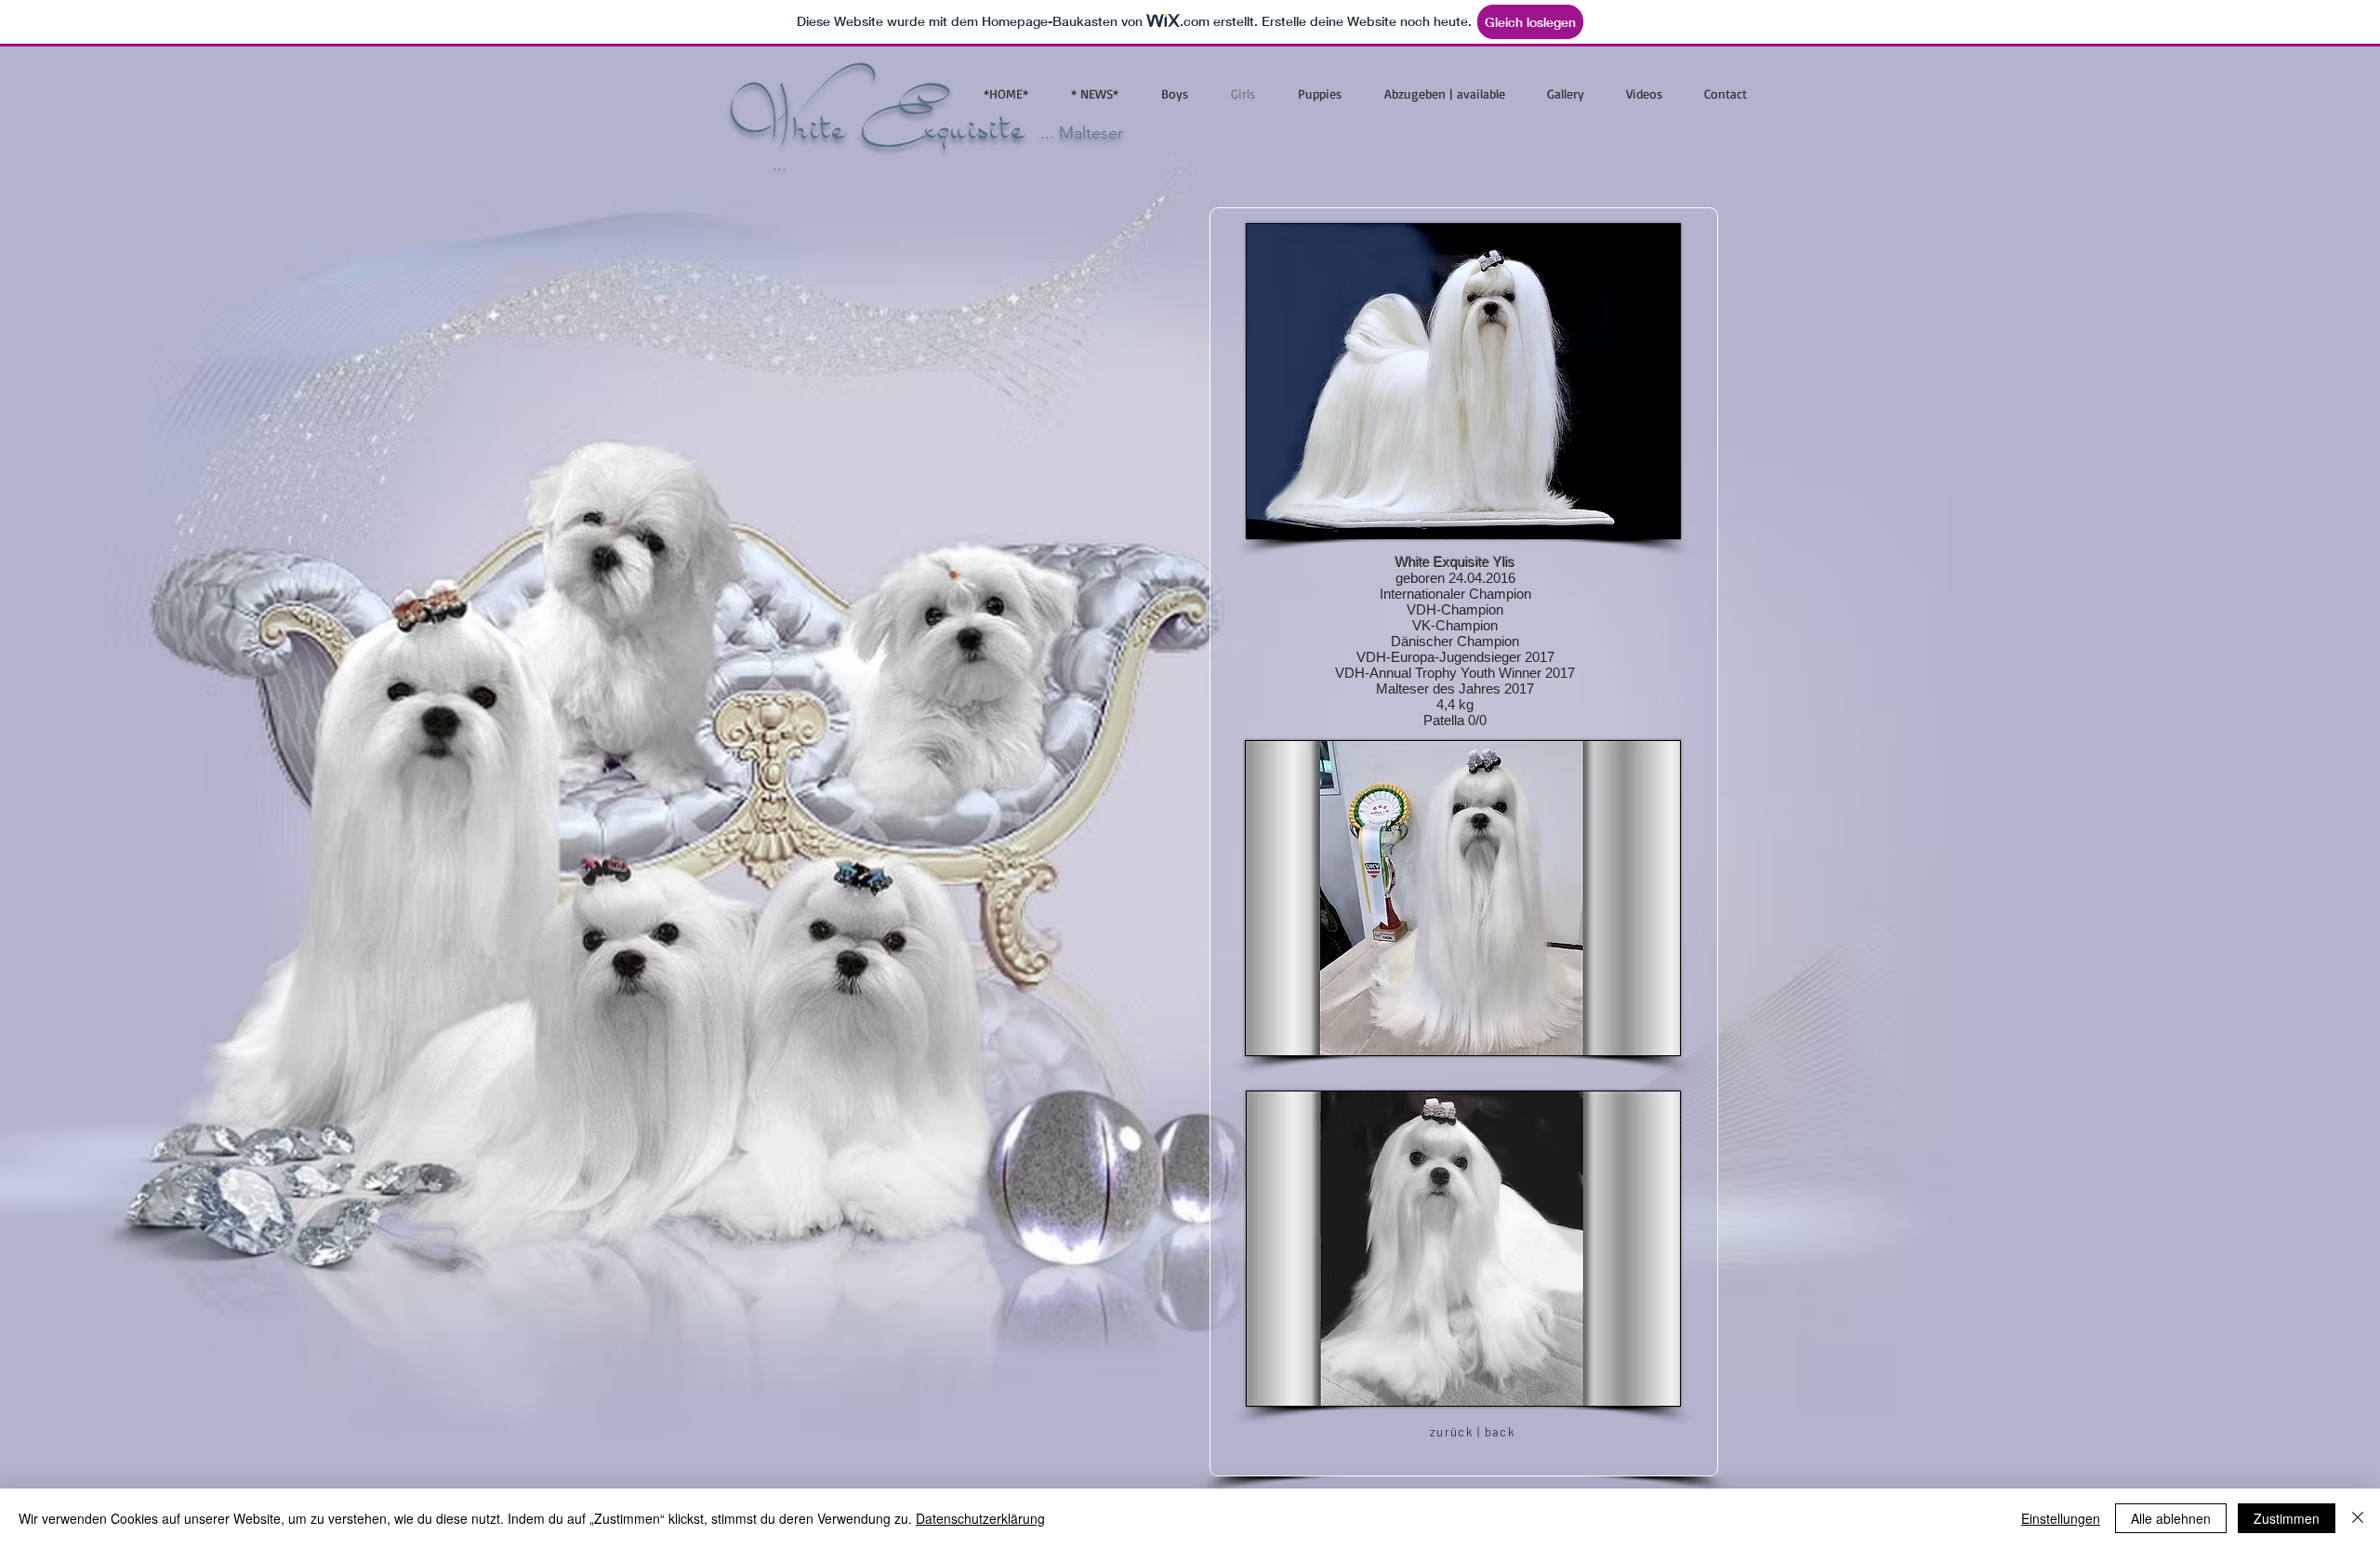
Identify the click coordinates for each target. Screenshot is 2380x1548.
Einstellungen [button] (2061, 1518)
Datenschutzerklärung (980, 1518)
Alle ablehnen (2171, 1518)
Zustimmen (2287, 1518)
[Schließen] (2358, 1518)
